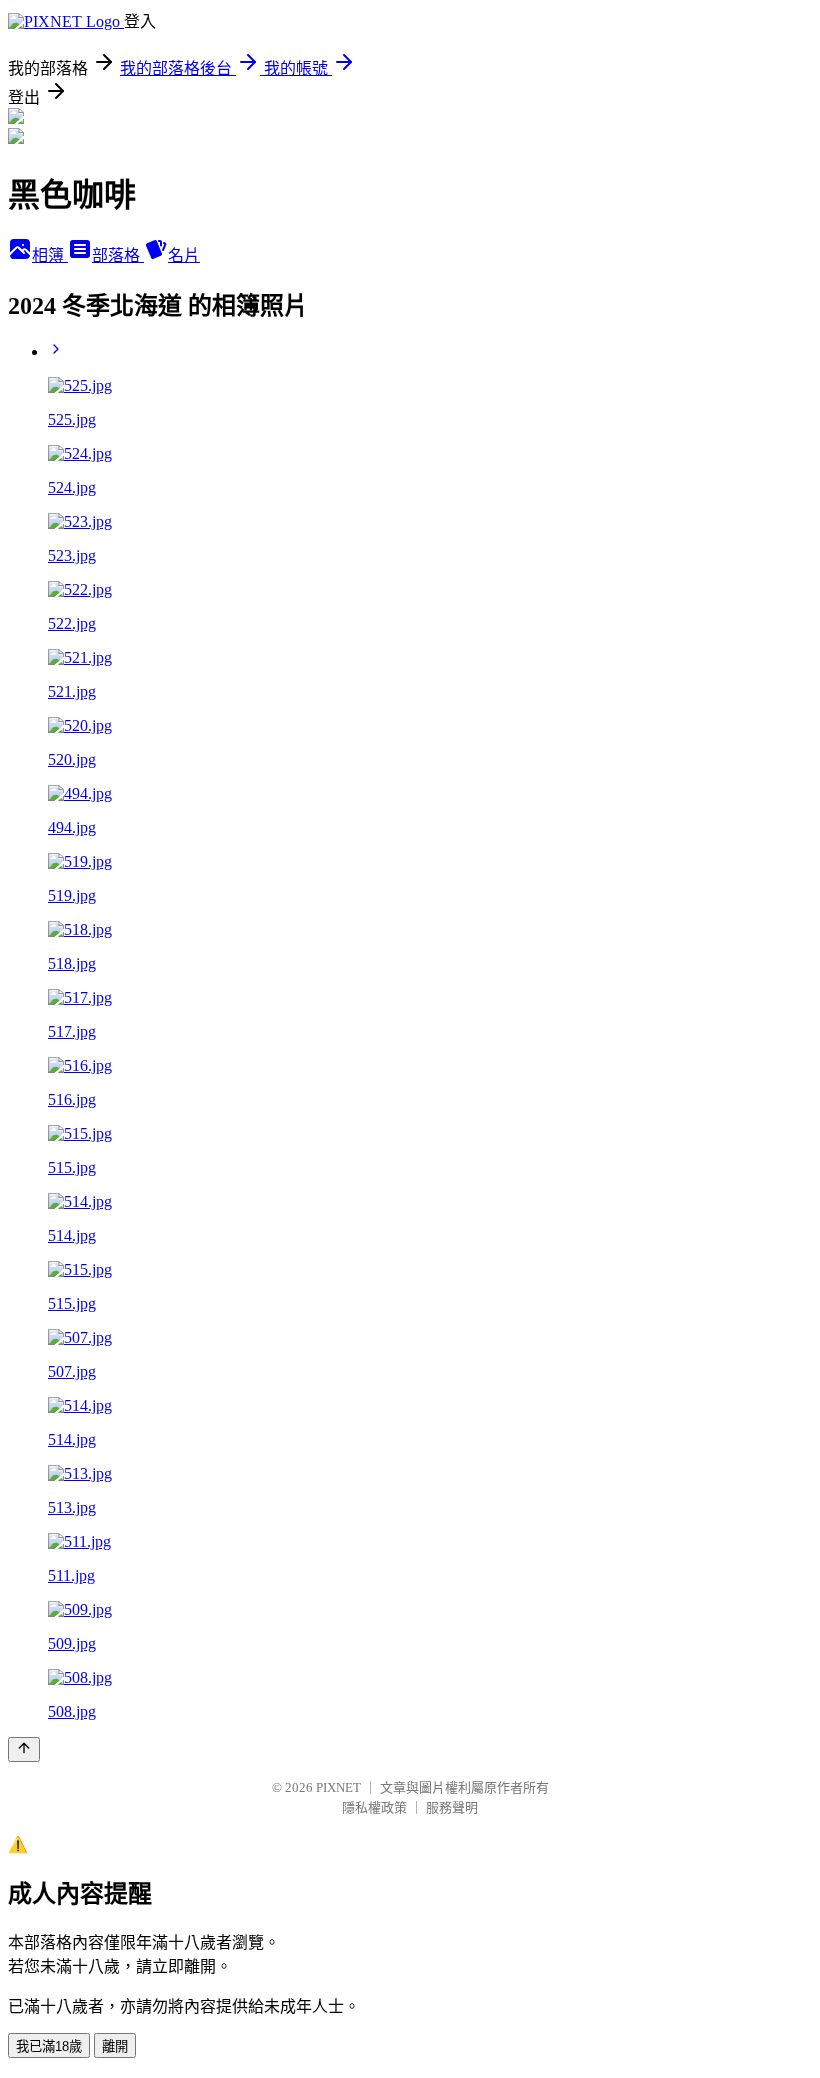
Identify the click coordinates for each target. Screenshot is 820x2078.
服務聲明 (452, 1807)
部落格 (118, 255)
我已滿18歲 (49, 2046)
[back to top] (24, 1749)
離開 (115, 2046)
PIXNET (338, 1787)
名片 (184, 255)
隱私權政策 (374, 1807)
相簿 (50, 255)
